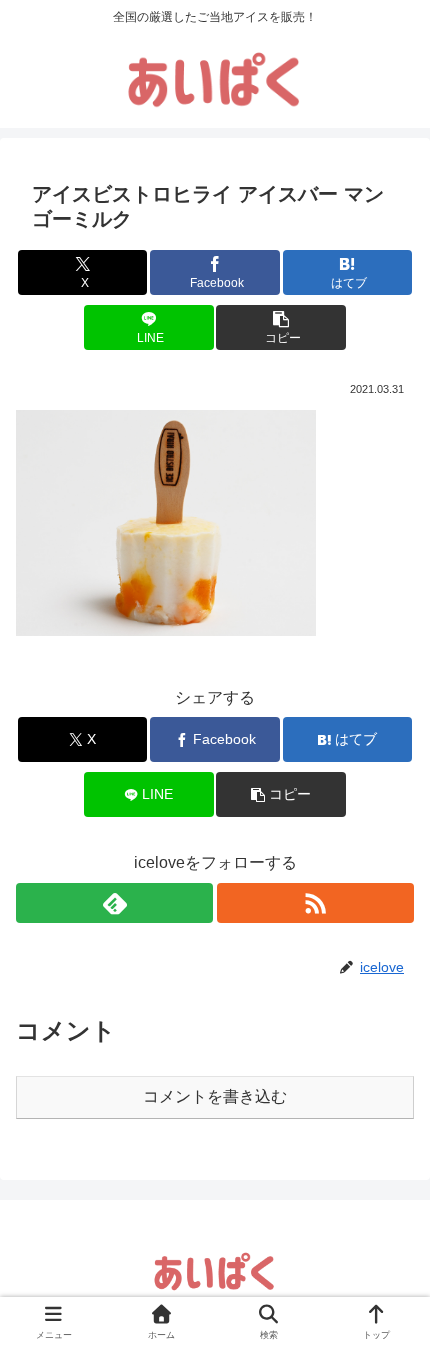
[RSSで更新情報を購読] (315, 903)
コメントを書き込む (215, 1096)
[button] (280, 327)
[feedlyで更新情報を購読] (114, 903)
